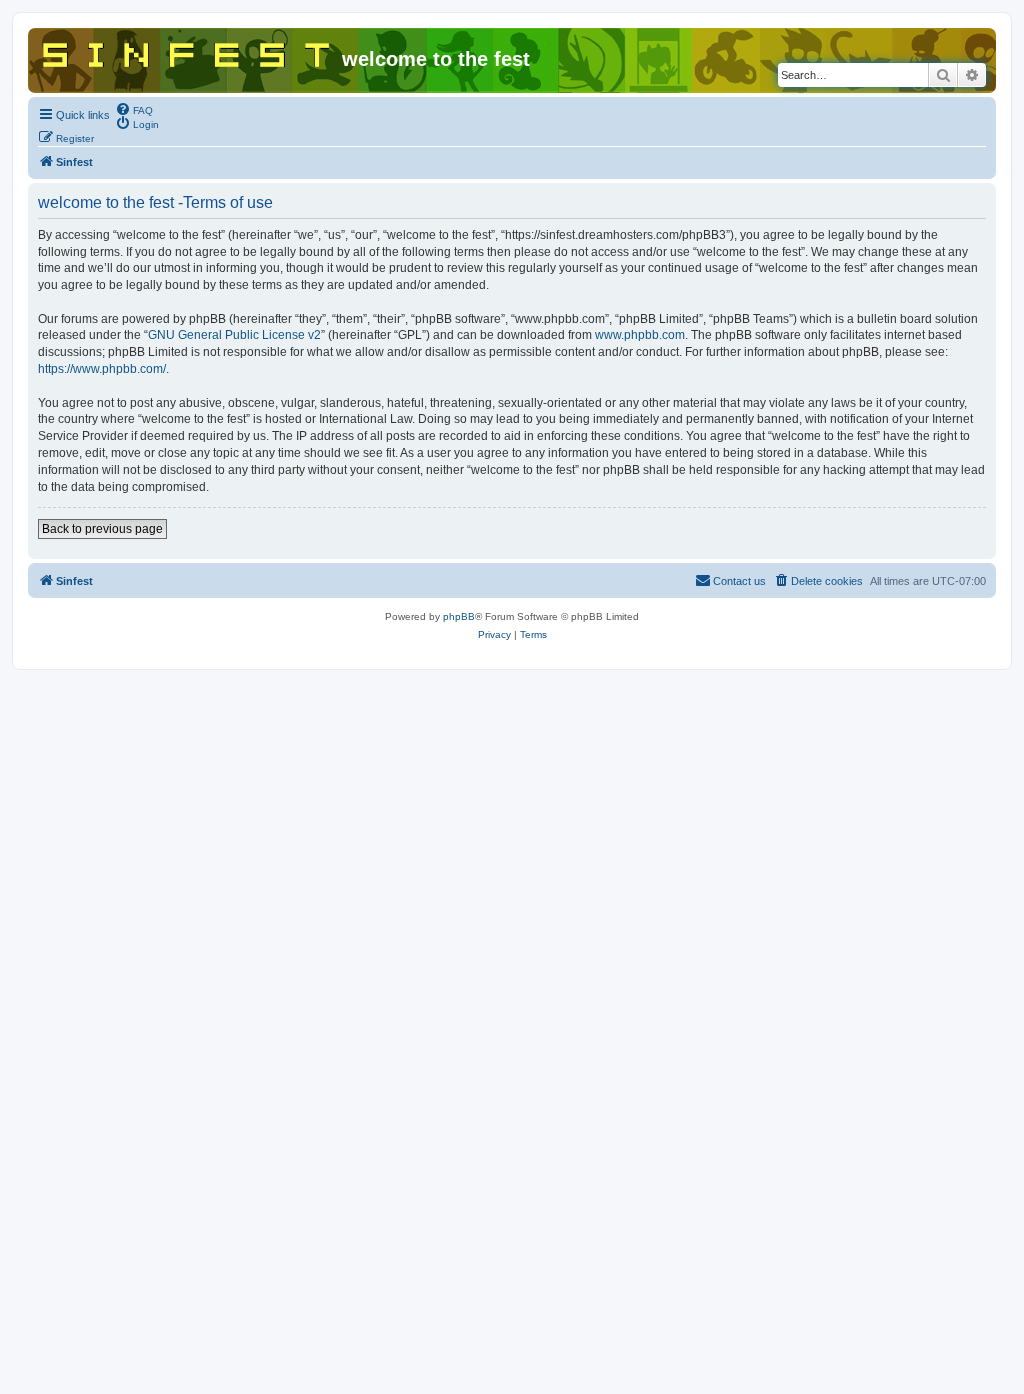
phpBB (459, 616)
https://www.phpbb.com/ (102, 369)
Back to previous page (102, 529)
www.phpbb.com (640, 335)
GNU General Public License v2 (234, 335)
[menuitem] (134, 109)
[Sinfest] (187, 51)
